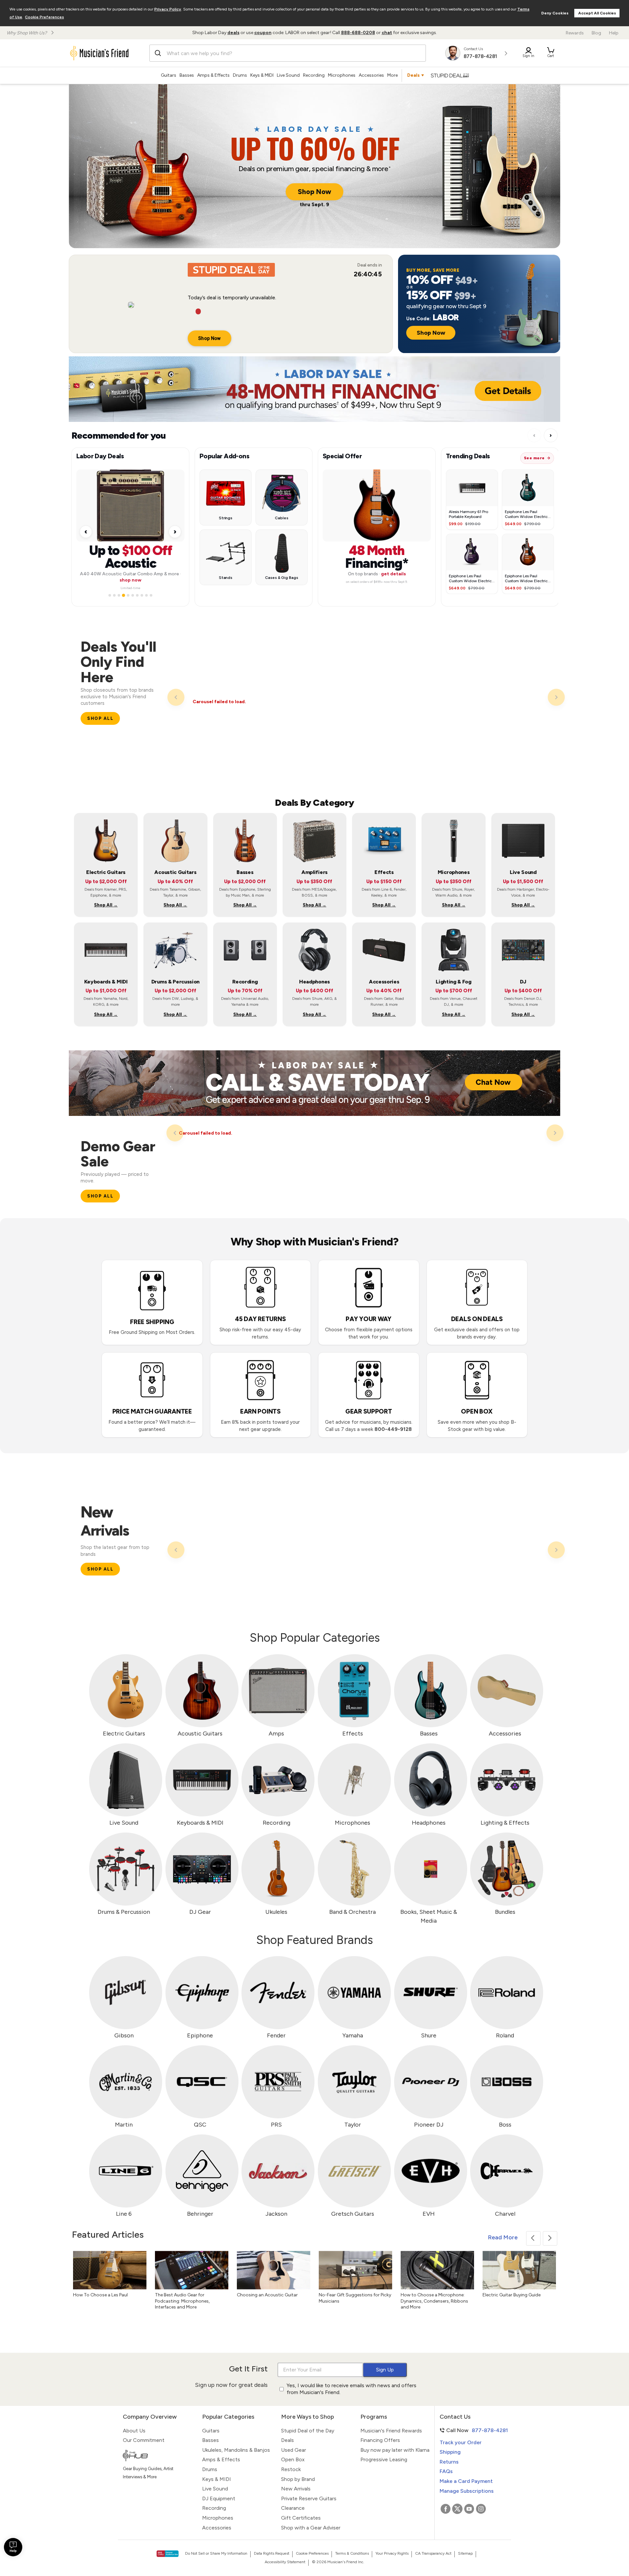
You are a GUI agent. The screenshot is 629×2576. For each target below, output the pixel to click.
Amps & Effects (213, 75)
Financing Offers (380, 2440)
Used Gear (294, 2450)
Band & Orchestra (353, 1912)
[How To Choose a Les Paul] (110, 2270)
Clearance (293, 2508)
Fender (276, 2035)
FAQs (446, 2471)
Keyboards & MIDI (200, 1823)
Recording (314, 75)
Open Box (293, 2459)
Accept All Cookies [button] (597, 13)
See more (534, 458)
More (392, 75)
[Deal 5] (128, 593)
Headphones (429, 1823)
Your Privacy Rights (392, 2553)
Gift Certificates (301, 2518)
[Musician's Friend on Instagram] (481, 2509)
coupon (263, 33)
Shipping (450, 2452)
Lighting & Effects (505, 1823)
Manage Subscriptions (467, 2491)
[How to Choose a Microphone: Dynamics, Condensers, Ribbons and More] (437, 2270)
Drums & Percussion (124, 1912)
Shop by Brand (298, 2479)
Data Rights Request (272, 2553)
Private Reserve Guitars (309, 2498)
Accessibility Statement (285, 2562)
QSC (200, 2125)
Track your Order (461, 2442)
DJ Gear (200, 1912)
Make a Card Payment (466, 2481)
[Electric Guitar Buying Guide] (519, 2270)
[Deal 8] (142, 593)
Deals (287, 2440)
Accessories (371, 75)
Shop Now (314, 192)
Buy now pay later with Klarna (395, 2450)
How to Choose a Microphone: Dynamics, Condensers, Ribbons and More (434, 2301)
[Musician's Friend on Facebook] (446, 2509)
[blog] (158, 2456)
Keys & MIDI (262, 75)
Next (550, 2238)
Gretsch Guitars (353, 2214)
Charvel (505, 2214)
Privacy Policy (168, 9)
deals (233, 33)
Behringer (200, 2214)
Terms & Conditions (352, 2553)
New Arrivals (296, 2489)
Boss (505, 2125)
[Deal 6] (133, 593)
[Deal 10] (151, 593)
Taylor (353, 2125)
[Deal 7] (137, 593)
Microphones (342, 75)
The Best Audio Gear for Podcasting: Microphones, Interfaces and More (182, 2301)
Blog (596, 33)
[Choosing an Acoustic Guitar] (274, 2270)
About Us (134, 2431)
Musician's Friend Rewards (391, 2431)
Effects (353, 1734)
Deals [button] (413, 75)
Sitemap (465, 2553)
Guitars (169, 75)
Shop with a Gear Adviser (311, 2528)
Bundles (505, 1912)
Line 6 (124, 2214)
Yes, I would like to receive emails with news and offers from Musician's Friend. (352, 2389)
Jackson (276, 2214)
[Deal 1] (110, 593)
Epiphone (200, 2035)
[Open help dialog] (13, 2547)
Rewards (575, 33)
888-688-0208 (358, 33)
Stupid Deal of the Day (308, 2431)
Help (614, 33)
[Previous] (176, 697)
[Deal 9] (146, 593)
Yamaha (353, 2035)
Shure (429, 2035)
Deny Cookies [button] (555, 13)
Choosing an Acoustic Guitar (267, 2295)
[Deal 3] (119, 593)
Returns (449, 2462)
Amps (276, 1734)
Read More (503, 2237)
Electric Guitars (124, 1734)
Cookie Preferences (44, 17)
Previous (533, 2238)
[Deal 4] (124, 593)
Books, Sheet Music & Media (429, 1916)
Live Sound (288, 75)
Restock (291, 2469)
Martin (124, 2125)
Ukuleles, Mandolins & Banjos (236, 2450)
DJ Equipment (219, 2498)
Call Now (471, 2430)
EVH (429, 2214)
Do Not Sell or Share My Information (216, 2553)
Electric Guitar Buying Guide (512, 2295)
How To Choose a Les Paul (100, 2295)
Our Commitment (144, 2440)
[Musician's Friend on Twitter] (457, 2509)
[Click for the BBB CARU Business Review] (168, 2554)
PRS (276, 2125)
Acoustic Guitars (200, 1734)
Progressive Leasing (384, 2459)
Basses (187, 75)
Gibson (124, 2035)
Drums (240, 75)
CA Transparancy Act (433, 2553)
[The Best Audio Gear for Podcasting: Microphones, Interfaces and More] (192, 2270)
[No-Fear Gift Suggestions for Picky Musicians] (355, 2270)
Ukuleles (276, 1912)
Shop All (100, 718)
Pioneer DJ (429, 2125)
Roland (505, 2035)
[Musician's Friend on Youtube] (469, 2509)
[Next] (556, 697)
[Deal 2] (114, 593)
